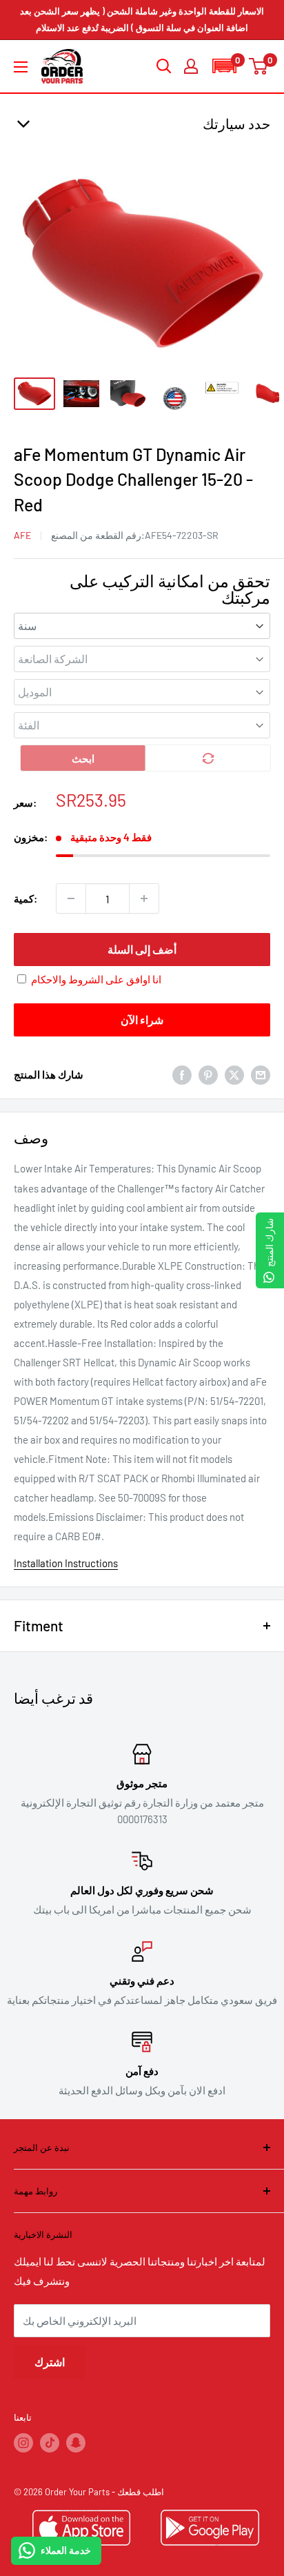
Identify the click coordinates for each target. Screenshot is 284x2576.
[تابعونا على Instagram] (23, 2443)
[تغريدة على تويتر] (234, 1074)
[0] (259, 66)
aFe (22, 535)
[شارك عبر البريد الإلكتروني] (261, 1074)
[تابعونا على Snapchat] (76, 2443)
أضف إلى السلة (142, 949)
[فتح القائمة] (21, 67)
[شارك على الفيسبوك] (182, 1074)
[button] (224, 66)
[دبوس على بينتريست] (208, 1074)
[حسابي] (191, 66)
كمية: (26, 898)
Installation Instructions (66, 1563)
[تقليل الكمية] (71, 898)
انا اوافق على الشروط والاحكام (96, 979)
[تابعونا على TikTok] (50, 2443)
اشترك (50, 2362)
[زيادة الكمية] (144, 898)
